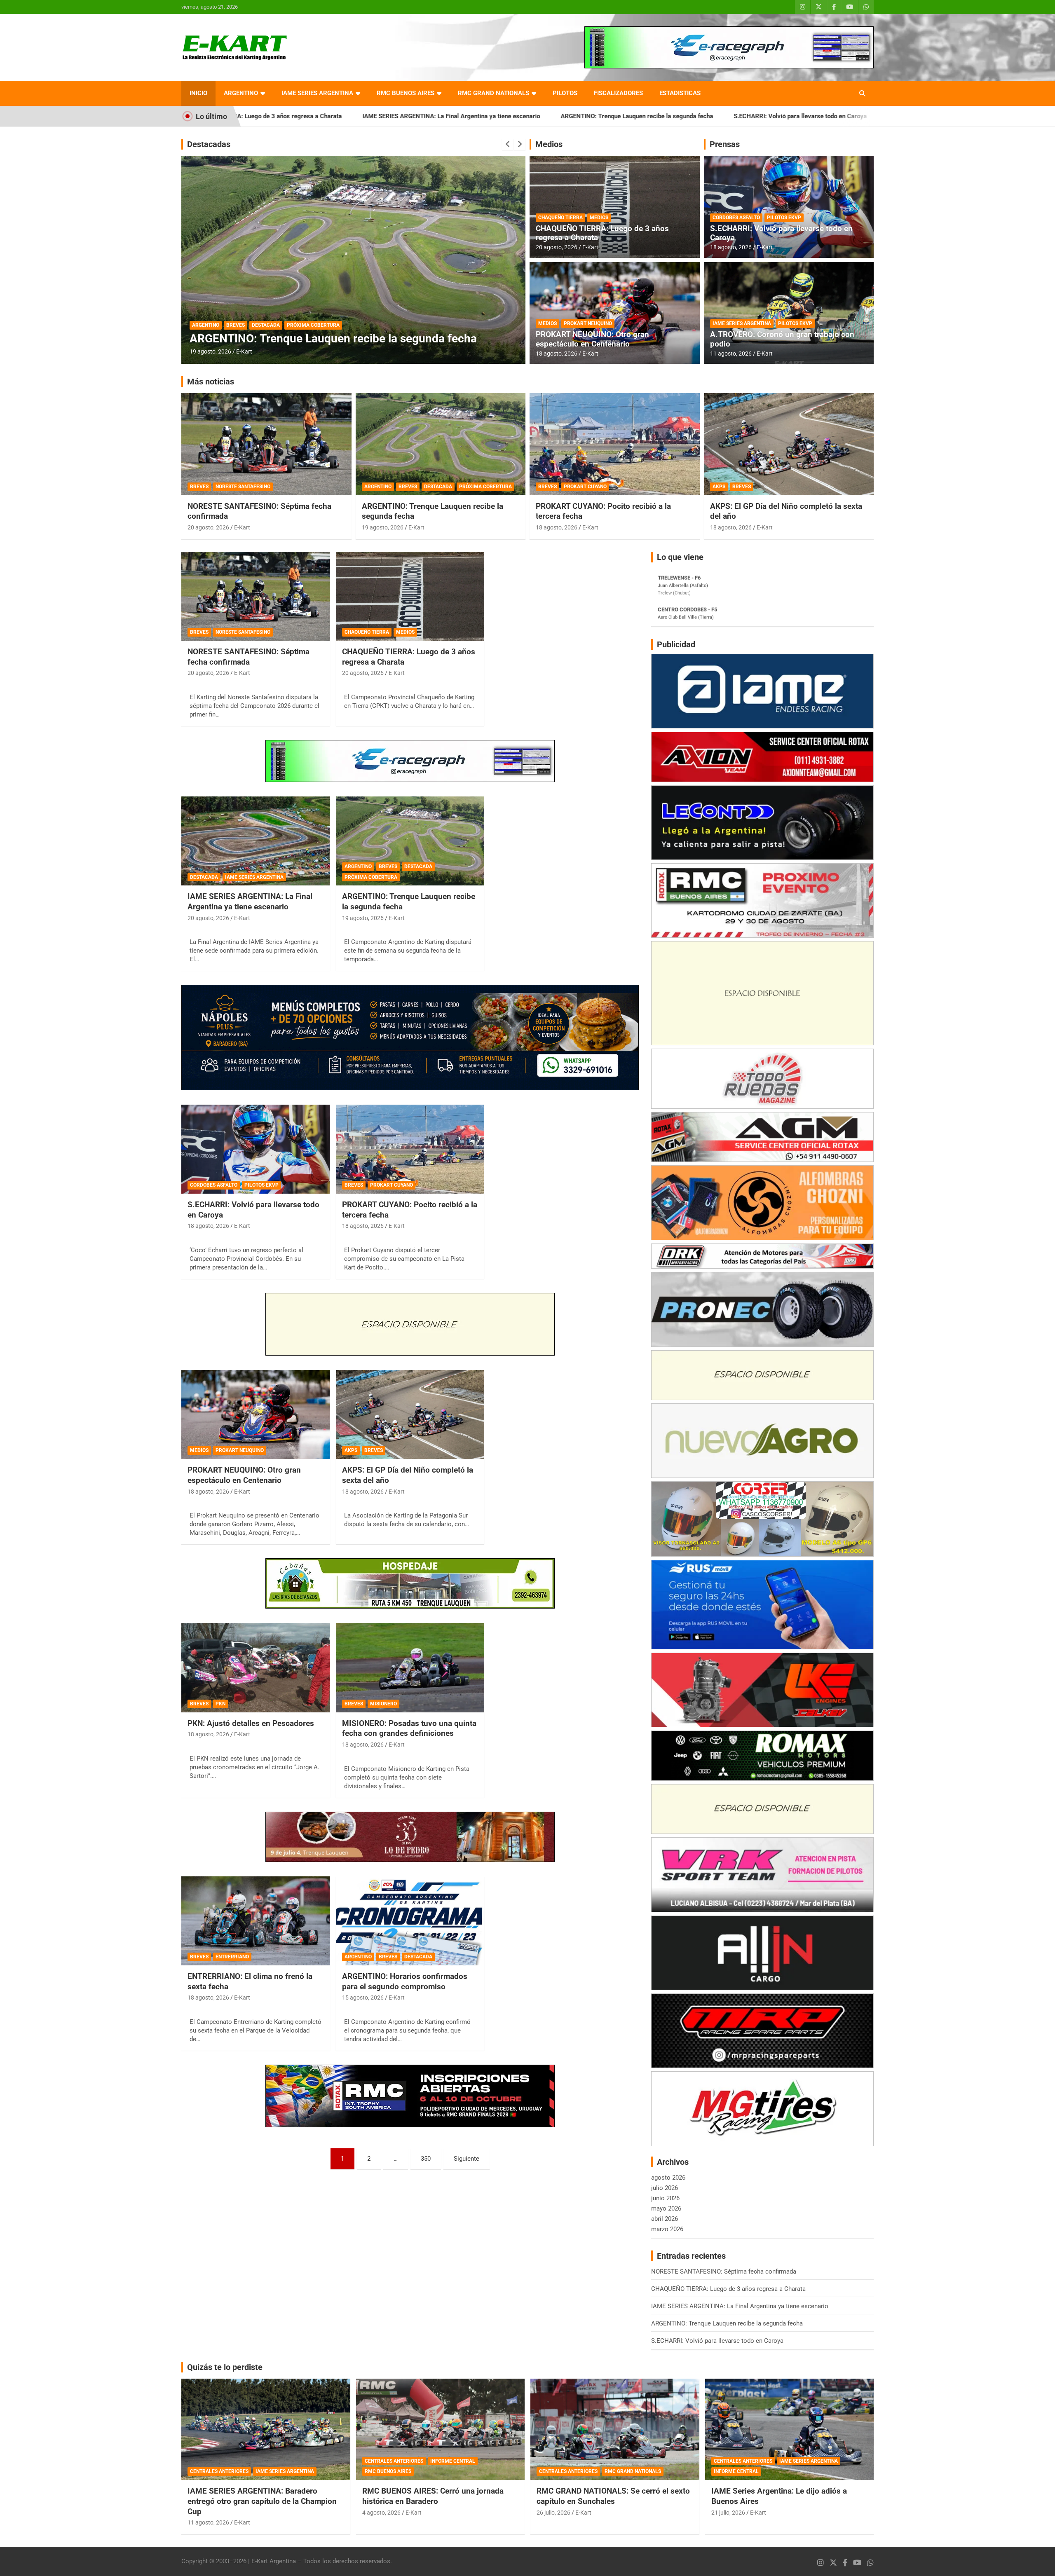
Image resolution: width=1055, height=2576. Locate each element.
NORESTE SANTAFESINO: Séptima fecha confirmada (761, 116)
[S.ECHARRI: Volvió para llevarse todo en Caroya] (256, 1149)
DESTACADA (266, 325)
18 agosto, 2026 (557, 354)
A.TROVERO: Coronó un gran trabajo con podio (782, 339)
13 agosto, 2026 (210, 351)
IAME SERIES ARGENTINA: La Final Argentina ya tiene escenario (253, 116)
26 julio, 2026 (553, 2513)
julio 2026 (665, 2188)
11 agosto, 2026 (731, 354)
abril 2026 (665, 2219)
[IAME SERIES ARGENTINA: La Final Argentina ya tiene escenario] (256, 841)
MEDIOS (599, 218)
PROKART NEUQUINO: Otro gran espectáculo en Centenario (592, 339)
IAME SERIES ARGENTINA (317, 93)
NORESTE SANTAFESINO (243, 487)
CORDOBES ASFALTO (736, 218)
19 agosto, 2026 (383, 527)
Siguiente (467, 2159)
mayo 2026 (666, 2208)
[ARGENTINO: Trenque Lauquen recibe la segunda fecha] (410, 841)
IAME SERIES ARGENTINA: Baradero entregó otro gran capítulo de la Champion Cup (262, 2501)
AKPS (719, 487)
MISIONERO (383, 1704)
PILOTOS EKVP (784, 218)
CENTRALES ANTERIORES (219, 2471)
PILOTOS (565, 93)
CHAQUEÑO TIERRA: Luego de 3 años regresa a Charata (602, 233)
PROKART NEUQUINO (588, 323)
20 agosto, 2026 (557, 247)
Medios (549, 144)
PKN (220, 1704)
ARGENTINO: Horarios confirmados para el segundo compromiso (405, 1981)
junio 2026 (665, 2198)
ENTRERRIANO (232, 1957)
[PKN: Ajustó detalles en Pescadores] (256, 1668)
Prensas (725, 144)
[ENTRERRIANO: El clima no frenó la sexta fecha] (256, 1921)
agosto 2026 (668, 2178)
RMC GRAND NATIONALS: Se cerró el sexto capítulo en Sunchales (613, 2496)
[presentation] (508, 144)
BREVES (236, 325)
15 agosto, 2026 (363, 1998)
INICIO (198, 93)
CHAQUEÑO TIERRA (560, 218)
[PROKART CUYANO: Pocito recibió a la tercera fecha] (410, 1149)
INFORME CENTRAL (453, 2461)
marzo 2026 (667, 2229)
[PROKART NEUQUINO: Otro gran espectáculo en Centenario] (256, 1414)
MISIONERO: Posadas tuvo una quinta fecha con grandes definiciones (409, 1728)
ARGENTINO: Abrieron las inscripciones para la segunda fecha (351, 338)
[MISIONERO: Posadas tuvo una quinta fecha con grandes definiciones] (410, 1668)
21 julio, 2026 (728, 2513)
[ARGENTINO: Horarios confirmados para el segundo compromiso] (410, 1921)
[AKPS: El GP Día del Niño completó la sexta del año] (410, 1414)
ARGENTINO (241, 93)
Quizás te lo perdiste (225, 2367)
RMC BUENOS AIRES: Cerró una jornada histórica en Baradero (433, 2496)
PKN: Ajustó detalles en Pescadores (251, 1723)
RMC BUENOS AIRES (406, 93)
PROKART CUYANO (585, 487)
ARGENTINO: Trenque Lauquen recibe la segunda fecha (438, 116)
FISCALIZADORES (618, 93)
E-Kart (244, 351)
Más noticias (211, 382)
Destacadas (209, 144)
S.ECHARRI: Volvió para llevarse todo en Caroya (602, 116)
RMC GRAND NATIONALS (494, 93)
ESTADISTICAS (680, 93)
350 (426, 2159)
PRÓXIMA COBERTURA (485, 487)
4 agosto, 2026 (381, 2513)
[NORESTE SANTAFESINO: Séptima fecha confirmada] (256, 596)
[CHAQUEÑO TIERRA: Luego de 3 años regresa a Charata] (410, 596)
